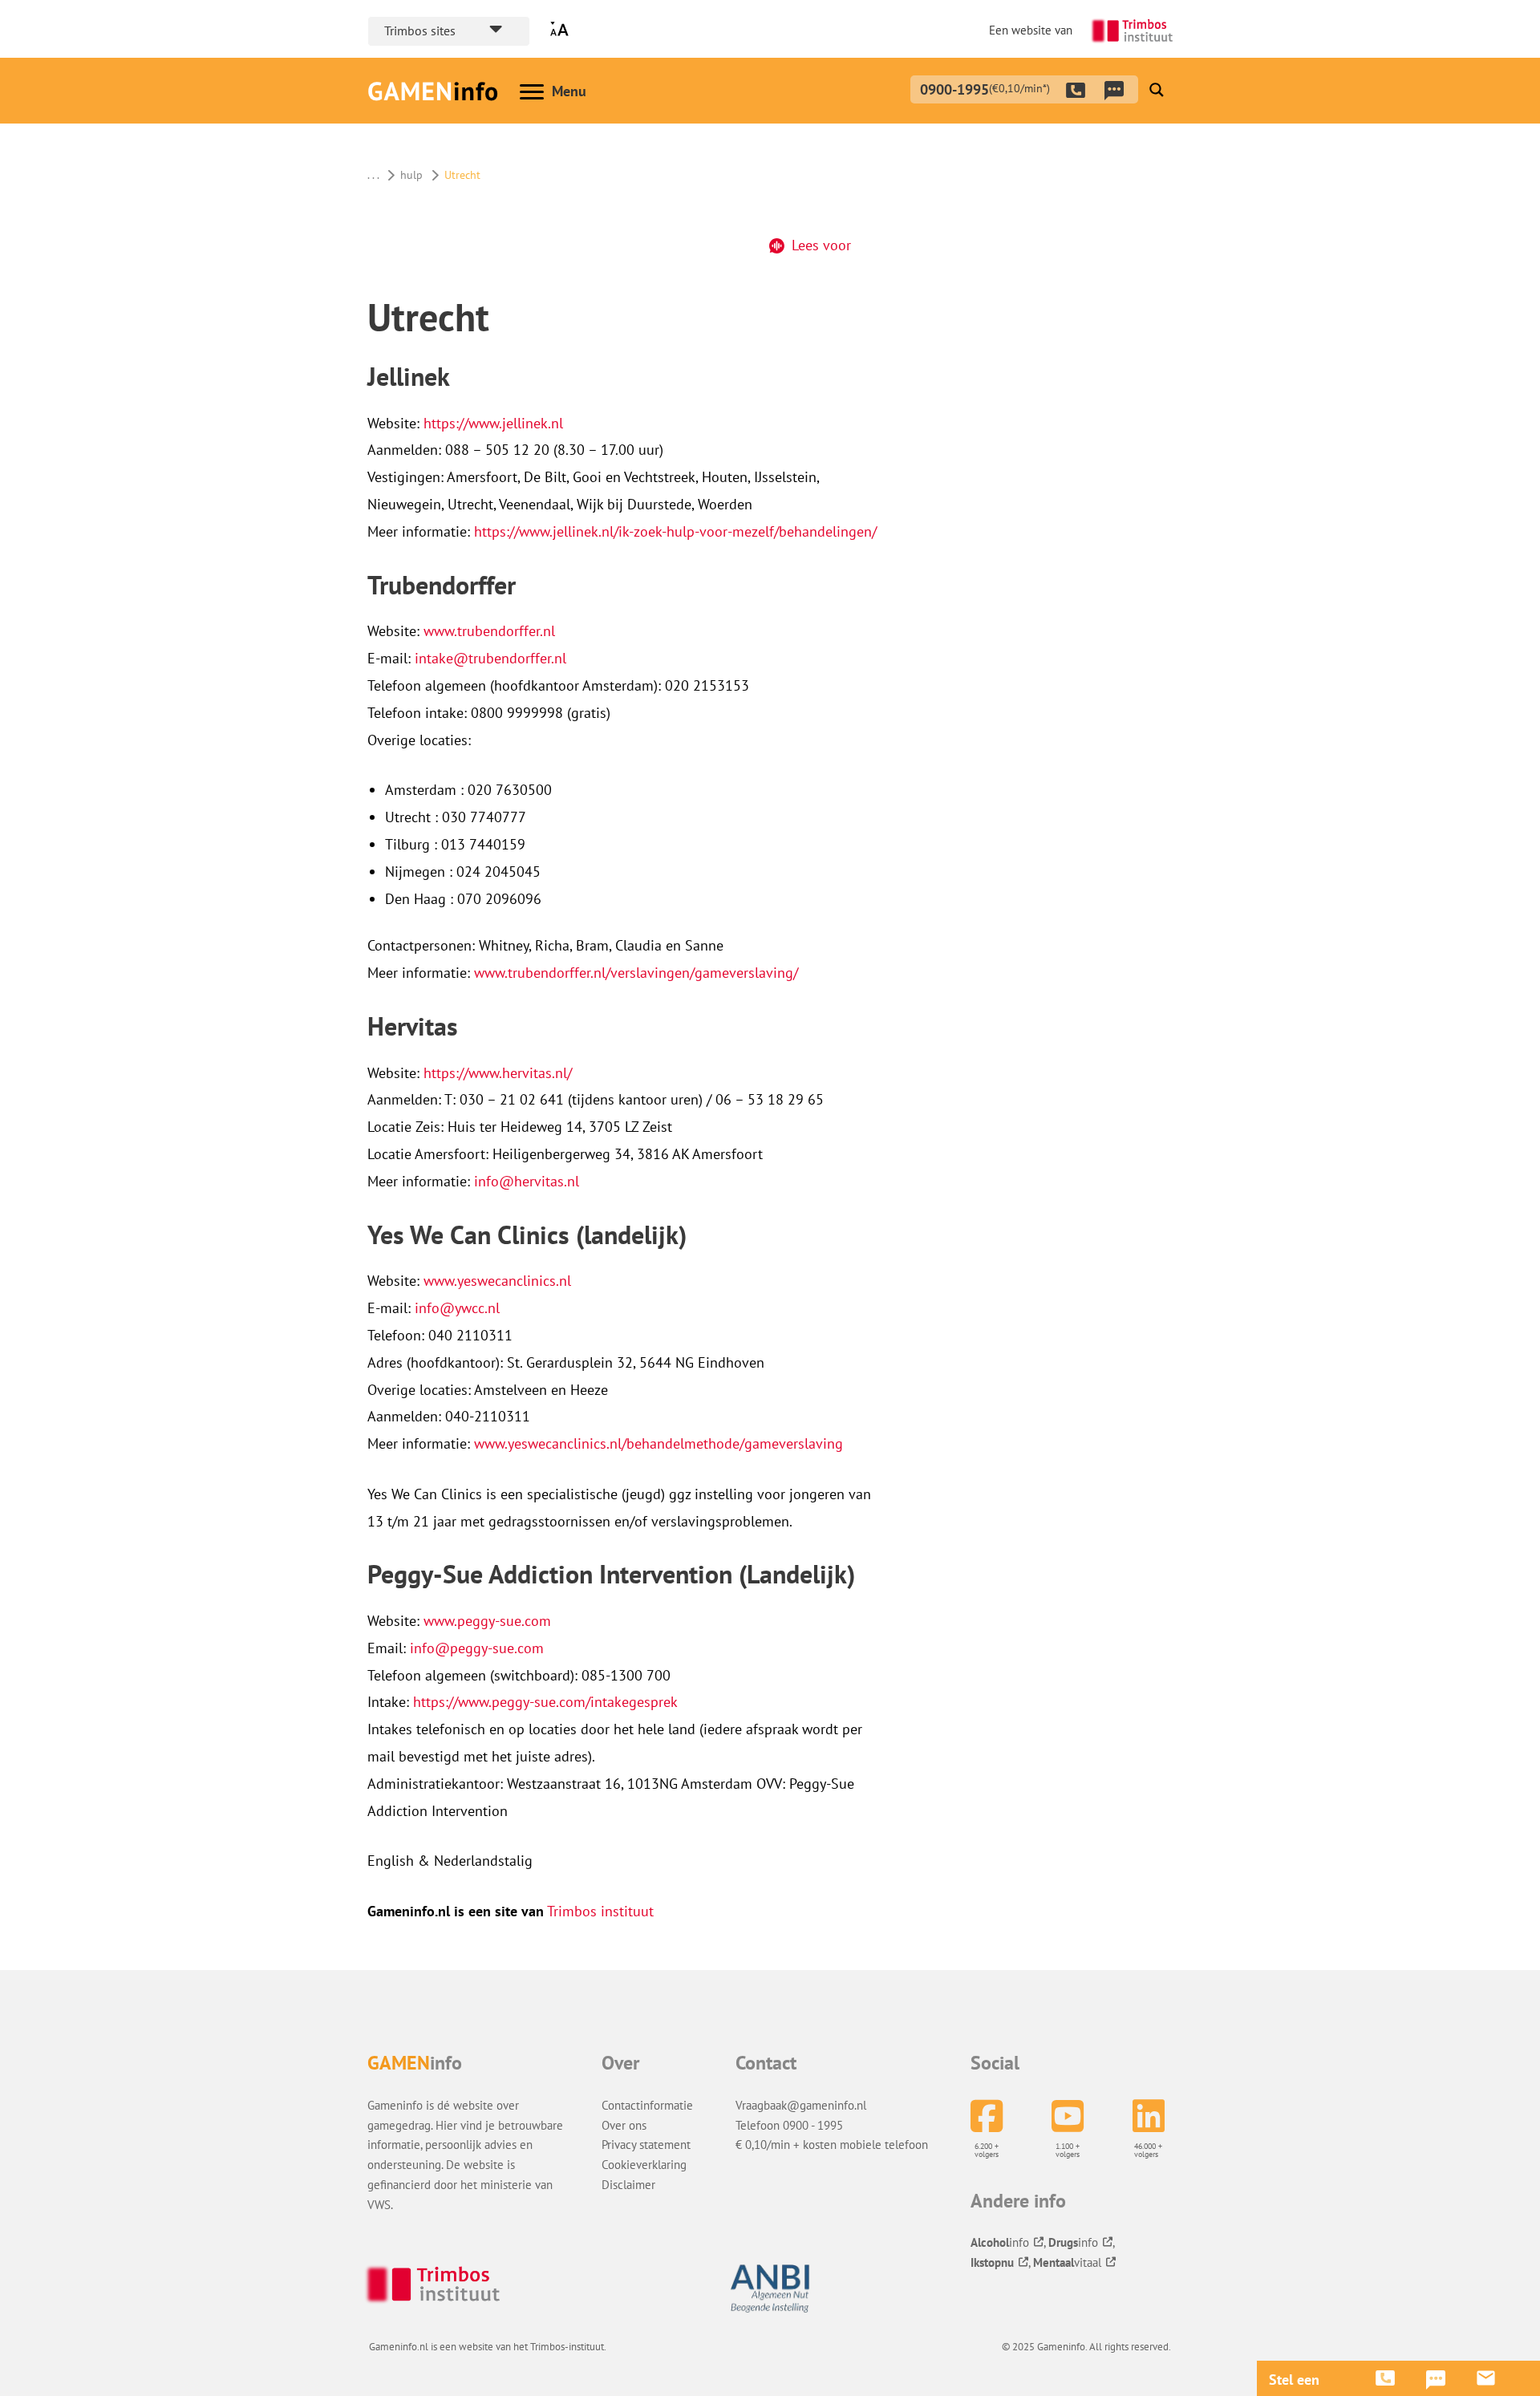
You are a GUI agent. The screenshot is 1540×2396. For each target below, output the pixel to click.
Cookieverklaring (644, 2164)
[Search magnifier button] (1157, 90)
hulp (411, 175)
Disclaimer (628, 2184)
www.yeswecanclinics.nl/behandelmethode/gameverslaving (659, 1443)
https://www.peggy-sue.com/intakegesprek (545, 1702)
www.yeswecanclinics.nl (497, 1281)
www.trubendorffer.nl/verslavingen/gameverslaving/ (636, 973)
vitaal (1067, 2262)
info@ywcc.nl (457, 1308)
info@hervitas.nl (527, 1181)
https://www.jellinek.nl (493, 423)
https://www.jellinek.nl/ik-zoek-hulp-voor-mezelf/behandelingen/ (675, 531)
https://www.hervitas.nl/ (498, 1073)
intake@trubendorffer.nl (490, 658)
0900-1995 (985, 87)
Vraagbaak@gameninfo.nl (801, 2105)
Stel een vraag (1294, 2380)
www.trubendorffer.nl (489, 631)
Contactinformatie (647, 2105)
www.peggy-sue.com (489, 1621)
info (1000, 2242)
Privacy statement (646, 2144)
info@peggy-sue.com (479, 1648)
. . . (373, 175)
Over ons (624, 2125)
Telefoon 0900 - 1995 (789, 2125)
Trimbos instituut (600, 1911)
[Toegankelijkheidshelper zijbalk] (563, 29)
